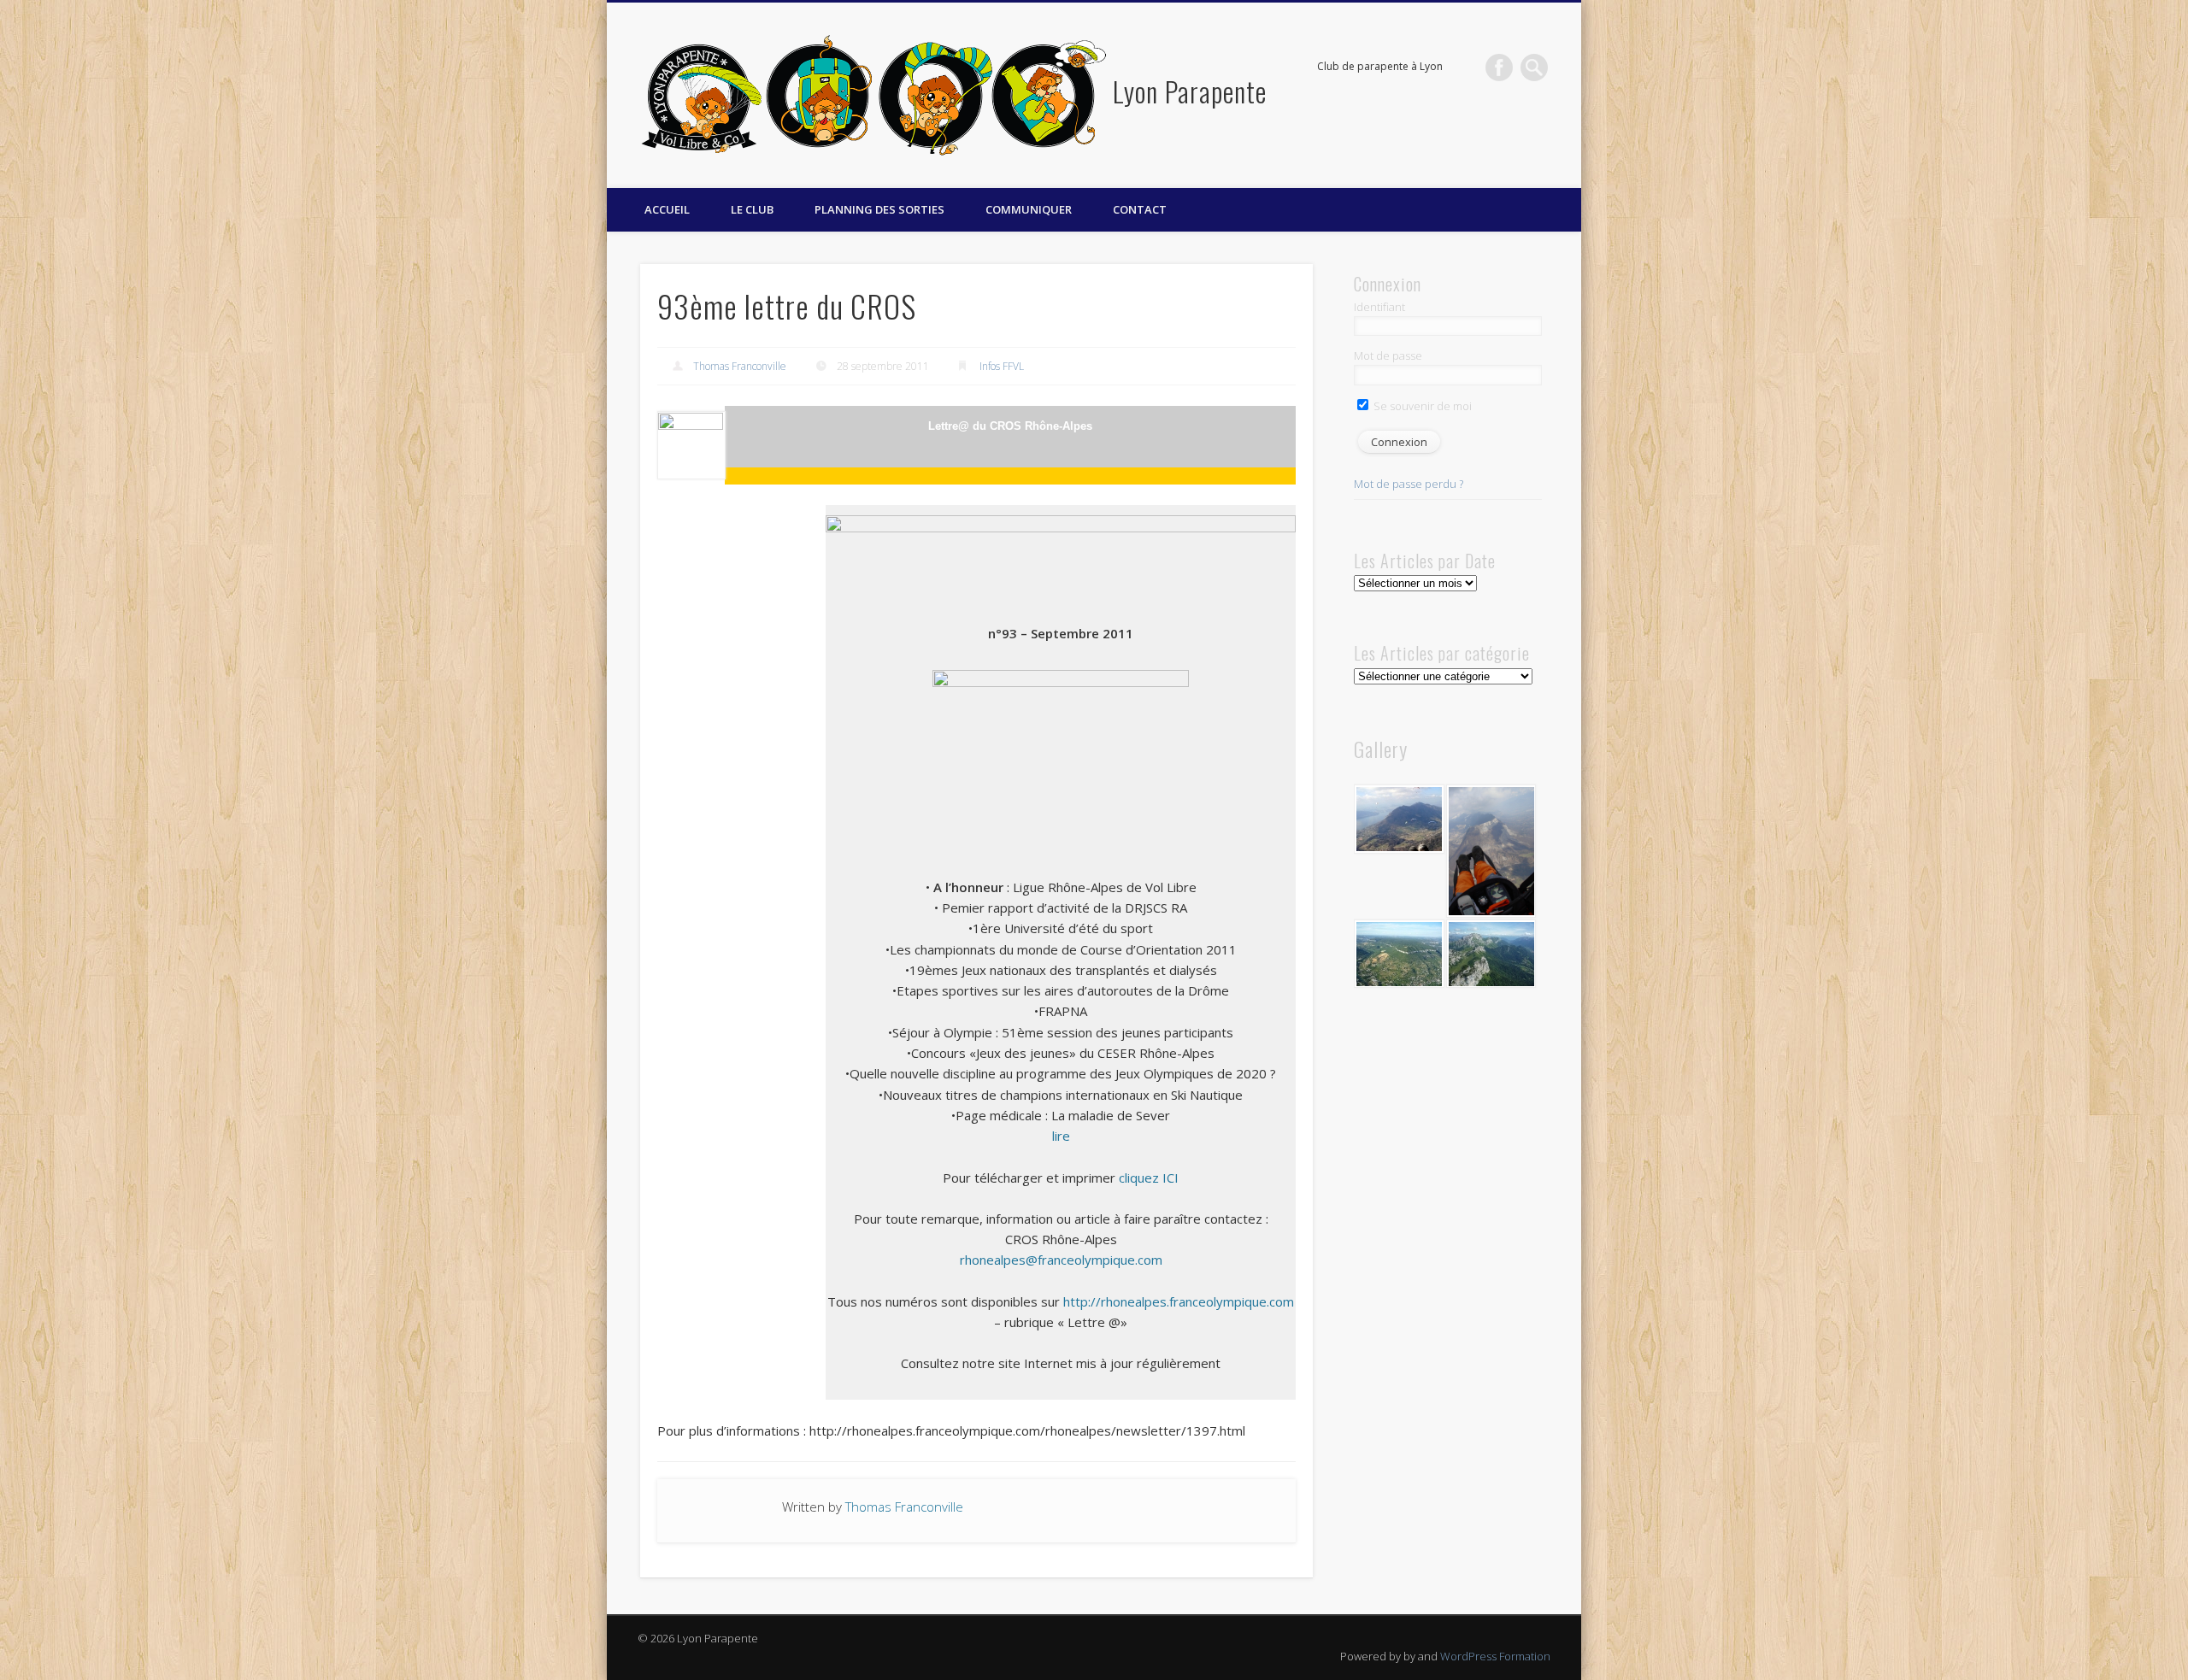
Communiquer (1029, 209)
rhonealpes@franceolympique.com (1061, 1260)
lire (1061, 1136)
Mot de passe (1388, 355)
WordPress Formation (1495, 1656)
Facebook (1499, 68)
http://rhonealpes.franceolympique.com (1179, 1301)
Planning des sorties (879, 209)
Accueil (667, 209)
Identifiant (1379, 307)
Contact (1140, 209)
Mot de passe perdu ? (1409, 484)
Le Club (752, 209)
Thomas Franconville (740, 366)
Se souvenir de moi (1421, 406)
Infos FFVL (1002, 366)
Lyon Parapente (1190, 91)
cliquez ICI (1149, 1178)
